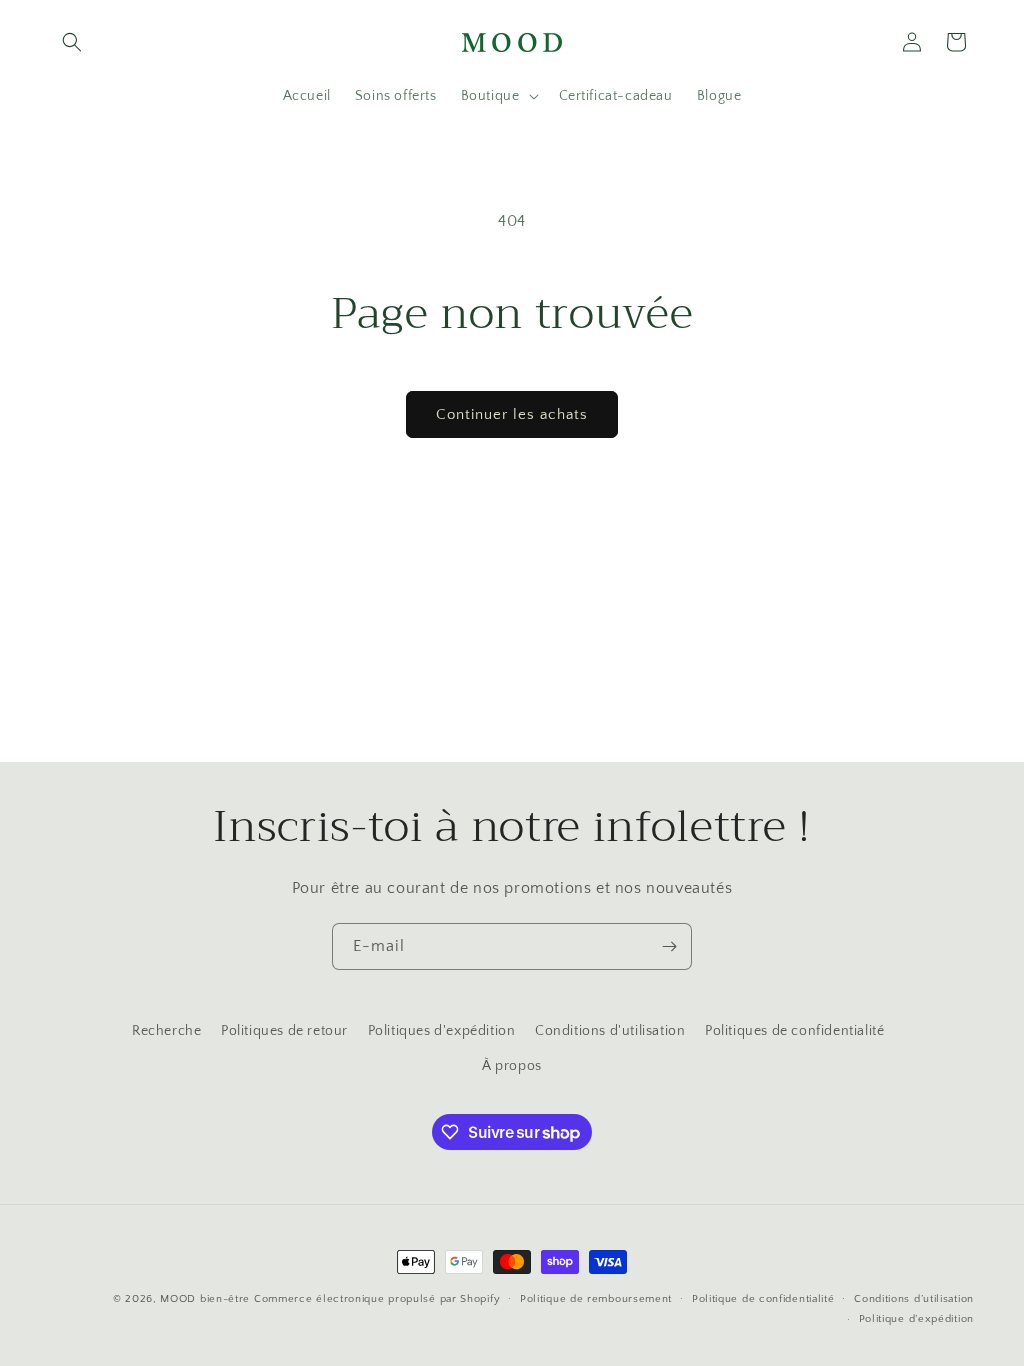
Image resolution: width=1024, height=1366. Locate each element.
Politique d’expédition (916, 1319)
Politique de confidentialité (763, 1299)
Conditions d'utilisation (610, 1031)
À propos (512, 1066)
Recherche (166, 1031)
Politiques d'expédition (442, 1031)
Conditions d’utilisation (914, 1299)
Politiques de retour (284, 1031)
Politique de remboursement (596, 1299)
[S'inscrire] (669, 946)
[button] (72, 42)
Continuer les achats (512, 414)
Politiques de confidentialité (794, 1031)
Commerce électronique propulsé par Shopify (377, 1299)
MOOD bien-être (205, 1299)
